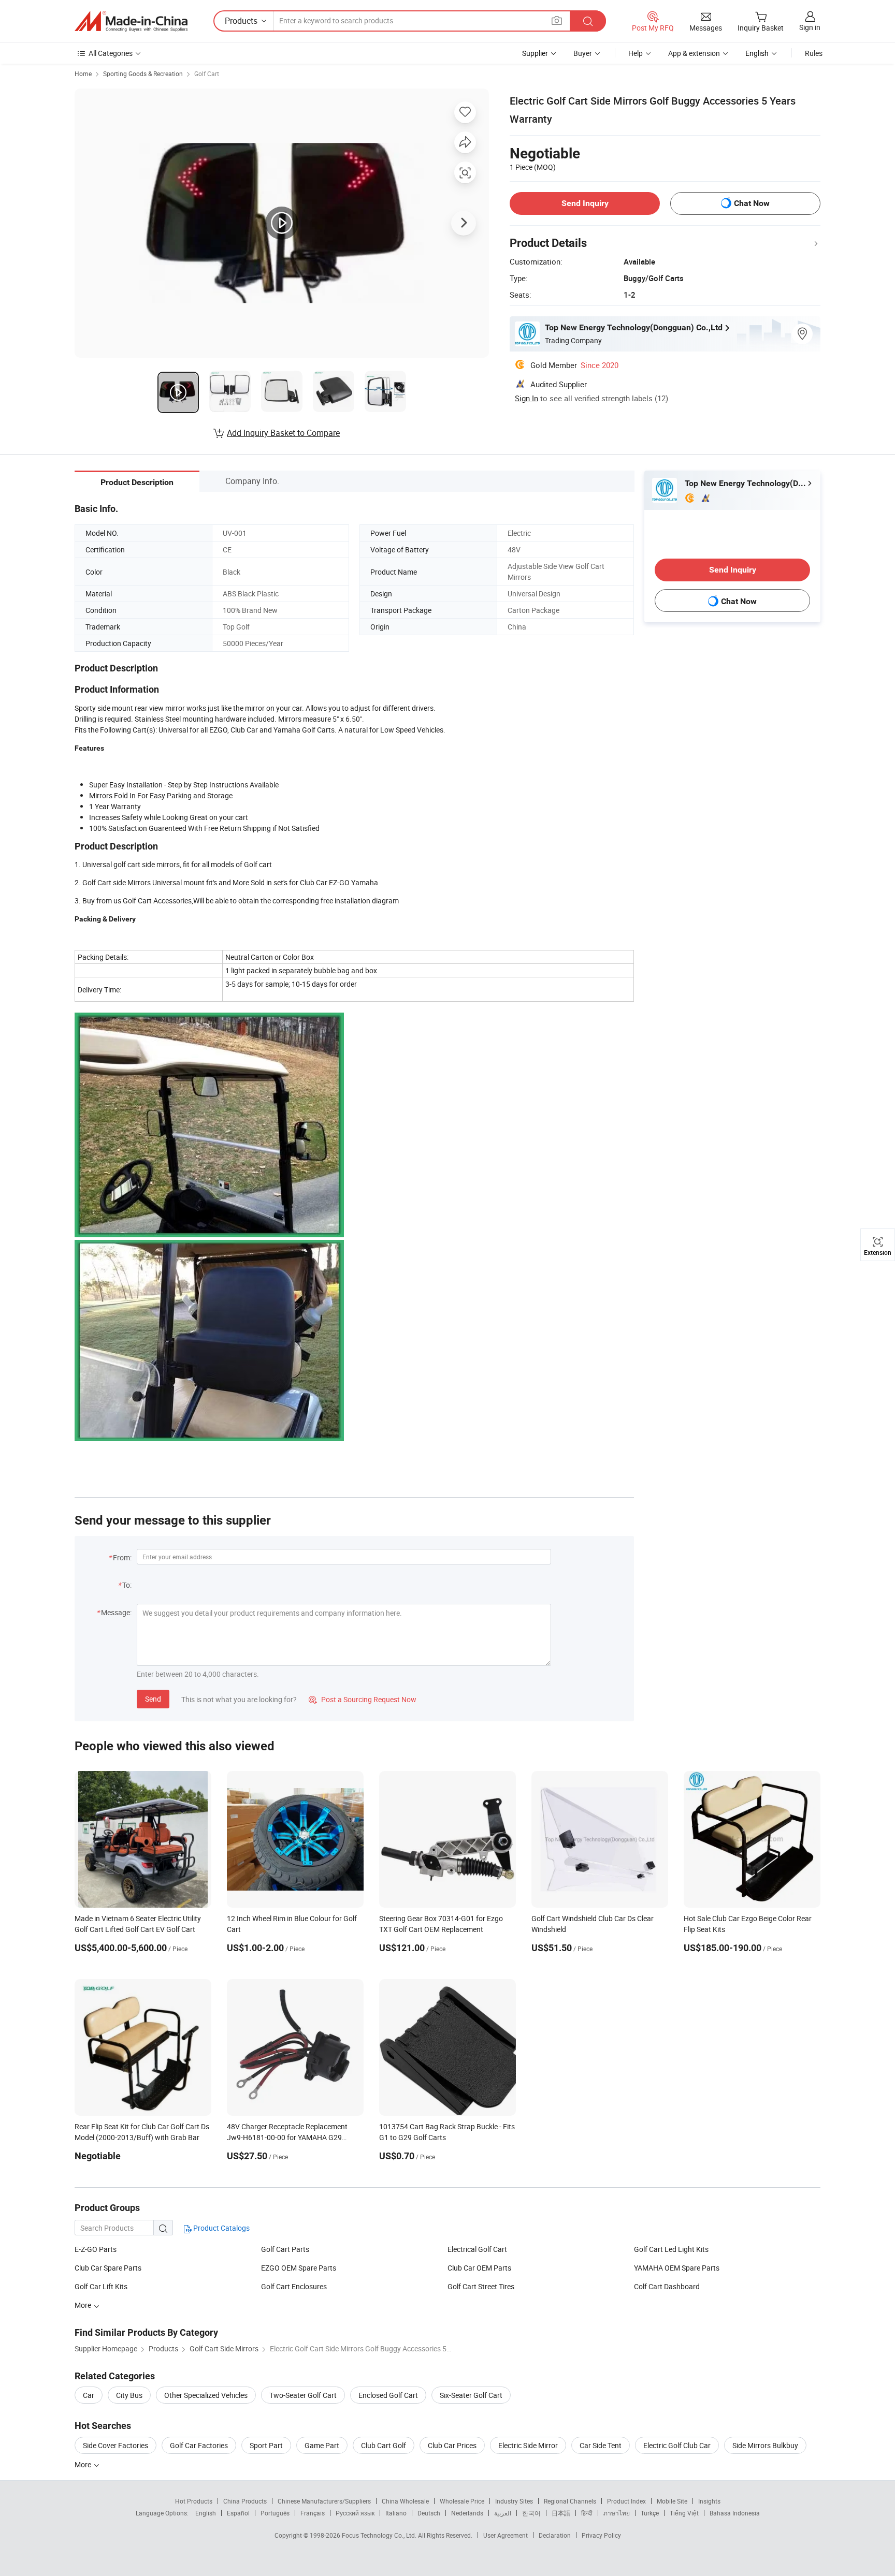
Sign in (810, 27)
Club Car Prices (452, 2445)
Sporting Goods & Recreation (143, 74)
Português (275, 2513)
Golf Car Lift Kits (101, 2286)
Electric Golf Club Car (677, 2445)
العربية (503, 2513)
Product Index (626, 2501)
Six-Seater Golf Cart (471, 2395)
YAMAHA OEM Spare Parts (677, 2268)
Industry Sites (514, 2501)
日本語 (561, 2513)
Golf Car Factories (199, 2445)
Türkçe (650, 2513)
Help (636, 53)
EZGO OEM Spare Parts (299, 2268)
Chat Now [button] (752, 203)
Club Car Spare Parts (108, 2268)
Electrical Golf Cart (477, 2249)
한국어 (531, 2513)
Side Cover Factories (116, 2445)
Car (89, 2395)
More (84, 2464)
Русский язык (355, 2513)
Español (238, 2513)
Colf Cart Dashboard (667, 2286)
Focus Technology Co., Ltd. (380, 2535)
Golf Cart (207, 74)
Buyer (583, 53)
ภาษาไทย (617, 2513)
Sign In (526, 398)
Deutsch (429, 2513)
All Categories (111, 53)
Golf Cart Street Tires (481, 2286)
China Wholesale (405, 2501)
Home (83, 74)
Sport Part (266, 2445)
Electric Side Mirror (528, 2445)
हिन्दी (587, 2513)
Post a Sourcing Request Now (363, 1699)
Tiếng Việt (684, 2513)
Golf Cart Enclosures (294, 2286)
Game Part (322, 2445)
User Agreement (506, 2535)
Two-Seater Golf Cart (303, 2395)
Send (153, 1699)
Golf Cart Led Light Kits (671, 2249)
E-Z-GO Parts (96, 2249)
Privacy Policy (601, 2535)
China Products (245, 2501)
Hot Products (194, 2501)
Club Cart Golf (384, 2445)
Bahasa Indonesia (735, 2513)
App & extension (694, 53)
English (206, 2513)
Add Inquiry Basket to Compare (283, 433)
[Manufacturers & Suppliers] (131, 21)
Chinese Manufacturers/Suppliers (324, 2501)
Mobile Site (672, 2501)
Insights (709, 2501)
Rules (814, 53)
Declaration (555, 2535)
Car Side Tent (601, 2445)
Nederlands (467, 2513)
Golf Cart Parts (285, 2249)
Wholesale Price (462, 2501)
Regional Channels (570, 2501)
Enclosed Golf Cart (388, 2395)
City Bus (129, 2395)
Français (313, 2513)
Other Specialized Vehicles (206, 2395)
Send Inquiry (585, 203)
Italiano (396, 2513)
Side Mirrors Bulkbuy (765, 2445)
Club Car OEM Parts (479, 2268)
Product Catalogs (221, 2228)
